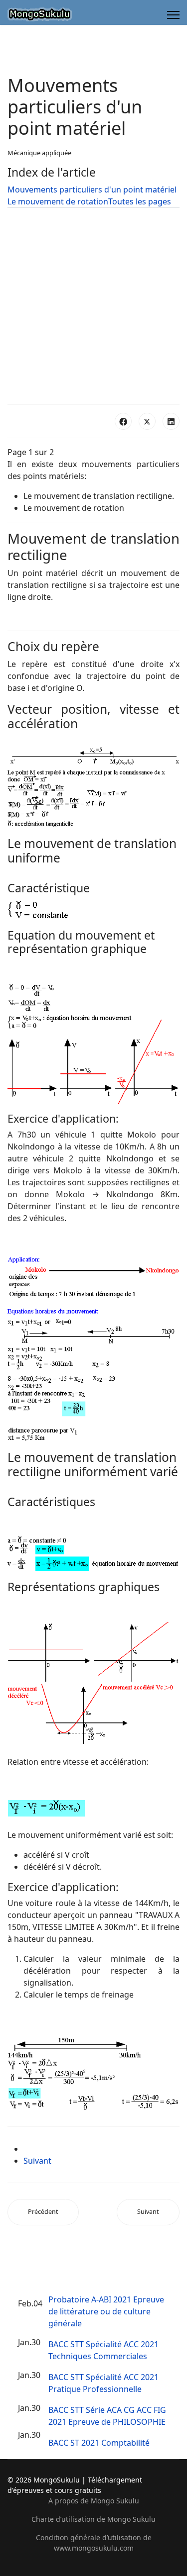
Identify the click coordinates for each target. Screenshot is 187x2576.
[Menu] (173, 15)
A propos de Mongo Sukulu (94, 2501)
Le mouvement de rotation (58, 201)
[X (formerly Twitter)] (147, 421)
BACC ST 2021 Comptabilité (99, 2443)
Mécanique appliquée (39, 153)
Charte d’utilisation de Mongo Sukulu (93, 2519)
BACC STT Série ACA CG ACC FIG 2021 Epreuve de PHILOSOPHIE (107, 2416)
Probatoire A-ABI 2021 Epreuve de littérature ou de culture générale (106, 2311)
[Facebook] (123, 421)
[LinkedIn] (171, 421)
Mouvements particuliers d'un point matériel (92, 190)
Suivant (37, 2161)
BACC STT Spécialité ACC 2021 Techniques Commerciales (103, 2350)
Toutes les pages (140, 201)
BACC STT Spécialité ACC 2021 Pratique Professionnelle (103, 2383)
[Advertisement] (93, 306)
